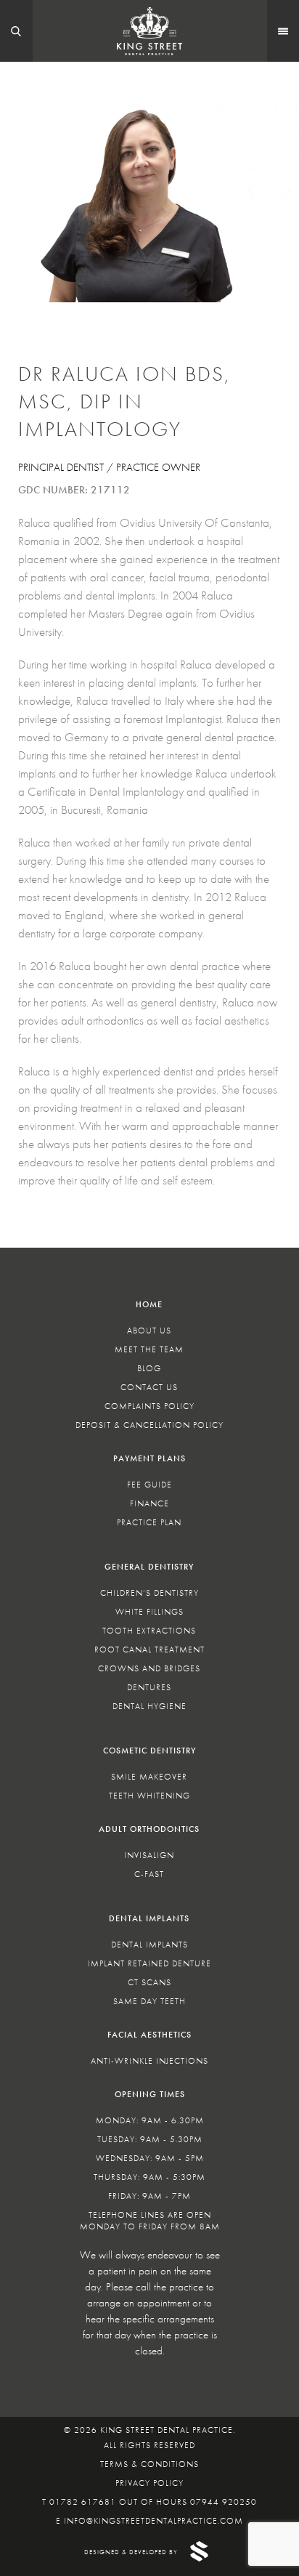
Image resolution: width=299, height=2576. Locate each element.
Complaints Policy (149, 1406)
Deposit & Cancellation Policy (149, 1425)
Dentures (149, 1687)
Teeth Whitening (149, 1796)
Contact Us (149, 1387)
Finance (149, 1503)
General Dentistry (149, 1567)
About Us (149, 1331)
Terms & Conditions (149, 2464)
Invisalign (149, 1855)
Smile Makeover (149, 1777)
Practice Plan (149, 1522)
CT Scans (149, 1982)
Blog (149, 1368)
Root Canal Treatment (149, 1650)
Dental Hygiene (149, 1706)
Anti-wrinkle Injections (149, 2061)
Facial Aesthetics (149, 2035)
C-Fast (149, 1874)
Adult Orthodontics (149, 1829)
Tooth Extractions (149, 1631)
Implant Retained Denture (149, 1963)
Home (149, 1304)
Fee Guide (149, 1485)
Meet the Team (149, 1349)
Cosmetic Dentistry (149, 1751)
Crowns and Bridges (149, 1668)
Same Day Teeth (149, 2001)
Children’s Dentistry (149, 1593)
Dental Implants (149, 1918)
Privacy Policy (149, 2483)
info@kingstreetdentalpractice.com (153, 2521)
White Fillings (149, 1612)
